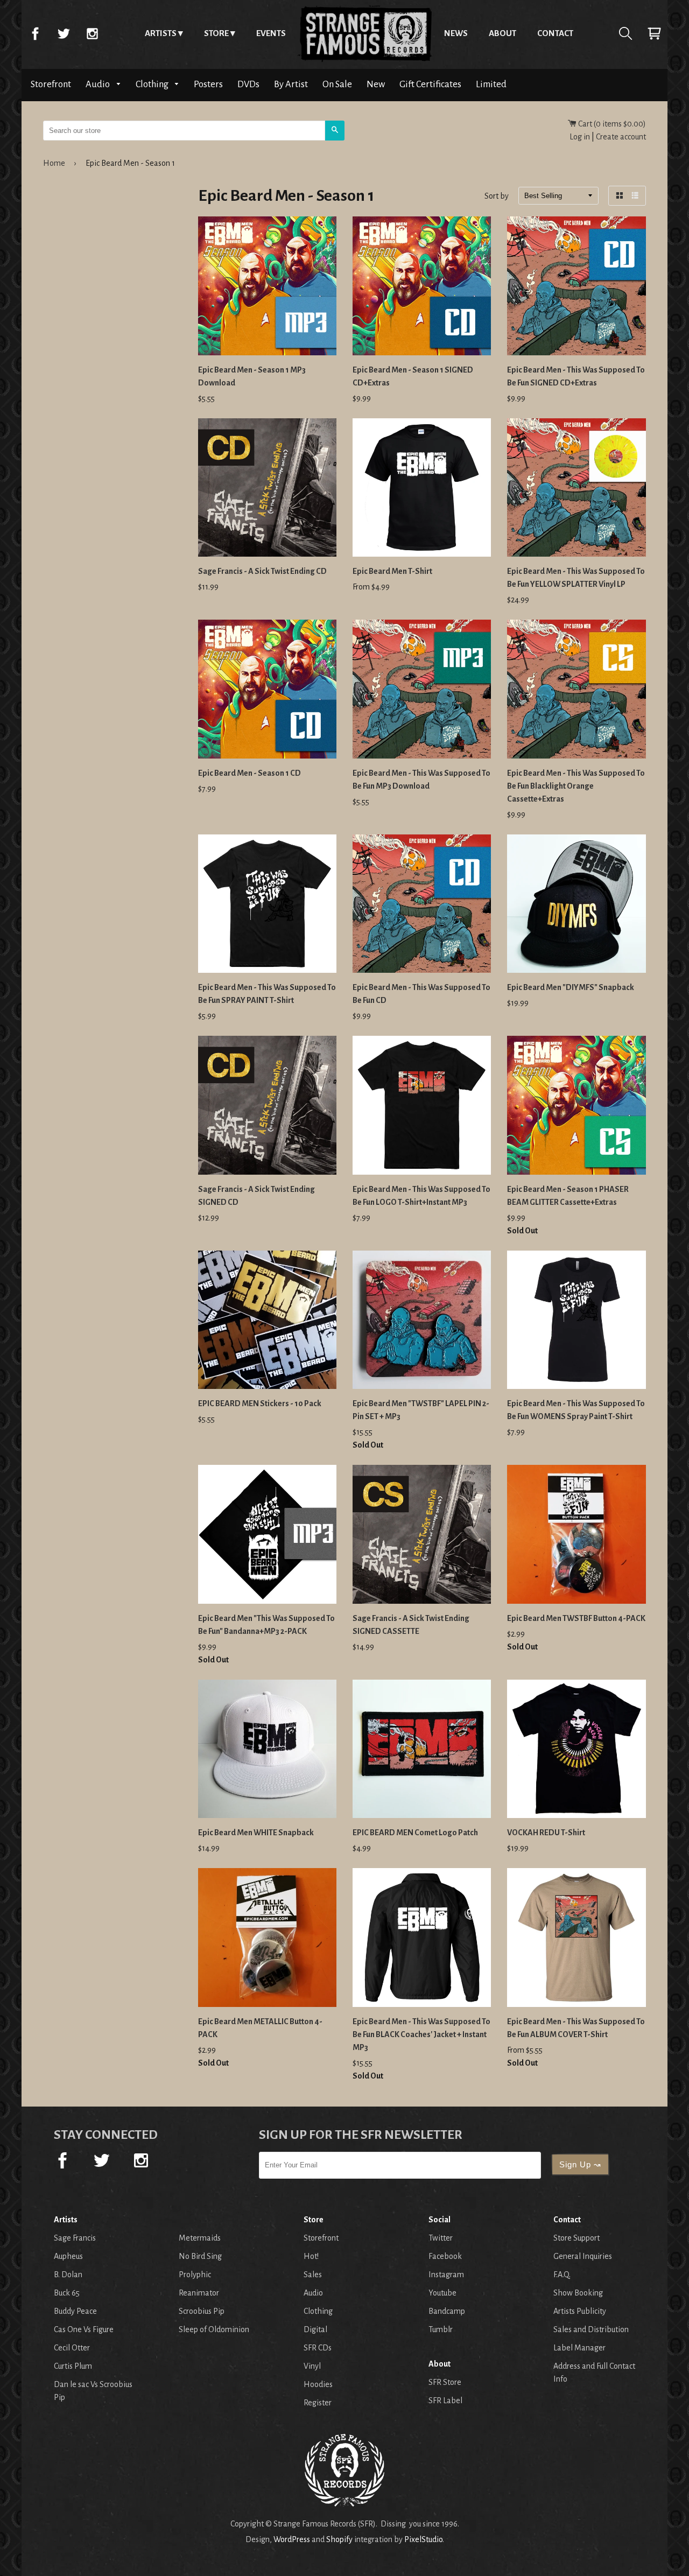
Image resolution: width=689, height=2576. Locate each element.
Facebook (35, 33)
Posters (208, 84)
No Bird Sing (200, 2256)
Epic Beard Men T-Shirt (392, 571)
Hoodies (318, 2384)
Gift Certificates (430, 84)
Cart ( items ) (611, 124)
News (456, 33)
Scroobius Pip (202, 2311)
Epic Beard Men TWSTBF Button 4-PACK (576, 1618)
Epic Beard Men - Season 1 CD (249, 773)
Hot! (311, 2256)
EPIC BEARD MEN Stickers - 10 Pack (260, 1403)
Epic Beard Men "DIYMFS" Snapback (571, 987)
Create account (621, 137)
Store (216, 33)
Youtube (442, 2293)
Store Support (576, 2238)
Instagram (92, 33)
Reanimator (199, 2293)
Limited (491, 84)
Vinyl (312, 2366)
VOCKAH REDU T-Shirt (546, 1833)
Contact (555, 33)
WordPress (292, 2539)
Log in (580, 137)
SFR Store (445, 2382)
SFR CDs (318, 2348)
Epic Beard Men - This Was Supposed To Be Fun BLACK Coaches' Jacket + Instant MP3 (421, 2034)
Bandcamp (447, 2311)
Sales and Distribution (591, 2329)
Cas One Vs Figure (84, 2329)
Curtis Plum (73, 2366)
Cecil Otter (72, 2348)
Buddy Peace (75, 2311)
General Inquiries (583, 2256)
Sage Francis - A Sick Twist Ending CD (262, 571)
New (376, 84)
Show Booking (578, 2293)
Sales (313, 2275)
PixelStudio (423, 2539)
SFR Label (445, 2400)
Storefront (51, 84)
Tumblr (441, 2329)
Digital (315, 2329)
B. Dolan (68, 2275)
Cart (654, 33)
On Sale (337, 84)
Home (365, 33)
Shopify (339, 2539)
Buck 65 (67, 2293)
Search (625, 33)
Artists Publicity (580, 2311)
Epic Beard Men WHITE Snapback (256, 1833)
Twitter (64, 33)
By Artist (291, 84)
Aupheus (68, 2256)
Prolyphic (195, 2275)
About (502, 33)
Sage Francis (75, 2238)
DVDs (248, 84)
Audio (99, 84)
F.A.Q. (562, 2275)
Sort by (497, 196)
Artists (161, 33)
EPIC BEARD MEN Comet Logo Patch (415, 1833)
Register (318, 2403)
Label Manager (579, 2348)
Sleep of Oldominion (214, 2329)
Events (271, 33)
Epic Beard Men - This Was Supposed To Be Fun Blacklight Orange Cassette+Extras (576, 786)
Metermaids (200, 2238)
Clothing (153, 84)
